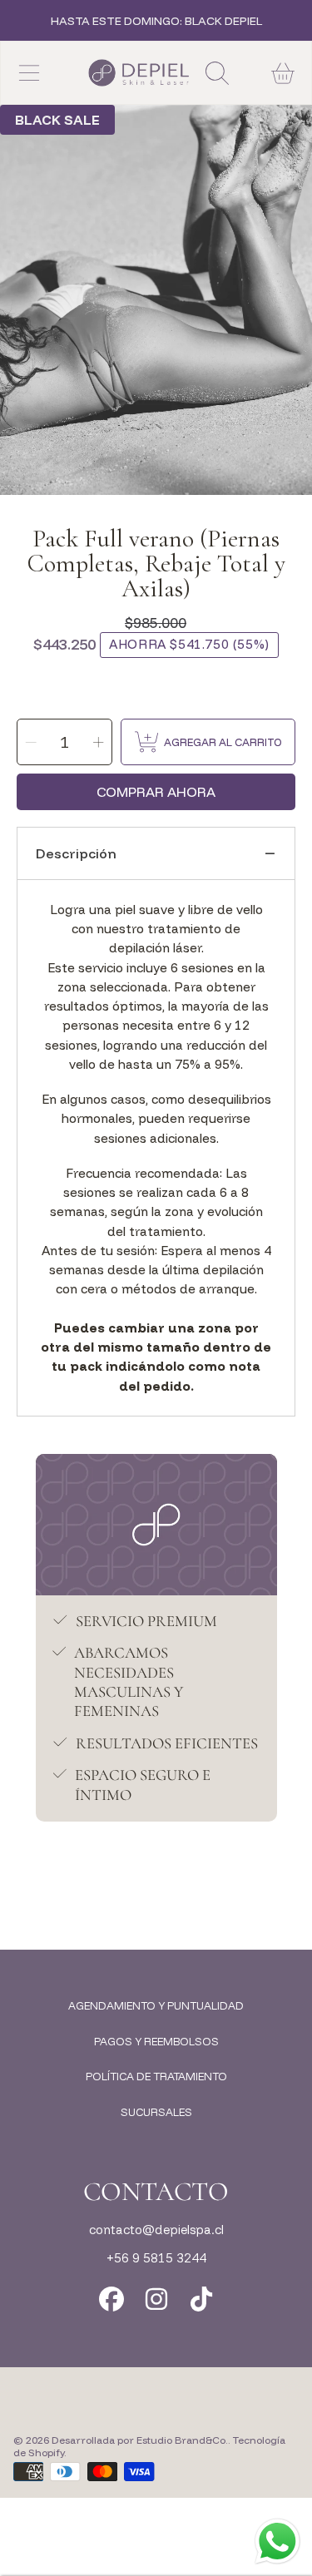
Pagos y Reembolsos (156, 2041)
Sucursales (156, 2112)
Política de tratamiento (156, 2076)
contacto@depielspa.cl (156, 2230)
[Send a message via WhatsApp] (277, 2541)
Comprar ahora (156, 792)
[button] (29, 73)
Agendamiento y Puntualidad (156, 2005)
